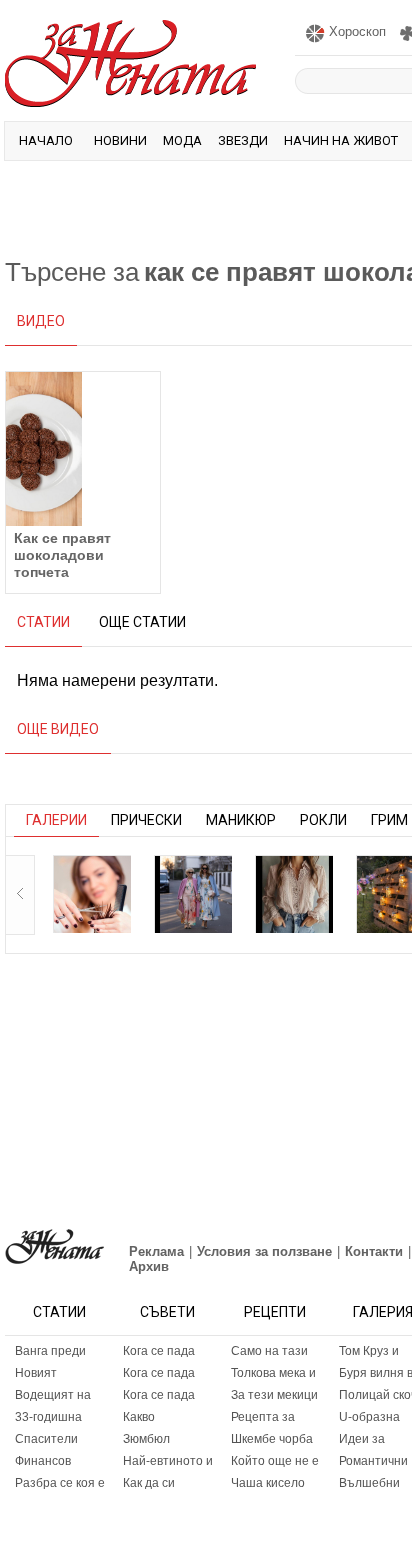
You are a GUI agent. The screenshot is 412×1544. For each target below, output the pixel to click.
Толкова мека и (273, 1373)
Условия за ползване (264, 1251)
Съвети (167, 1312)
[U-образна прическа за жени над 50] (92, 894)
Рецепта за (263, 1417)
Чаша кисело (268, 1483)
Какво (139, 1417)
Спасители (46, 1439)
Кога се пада (159, 1351)
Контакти (374, 1251)
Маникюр (241, 820)
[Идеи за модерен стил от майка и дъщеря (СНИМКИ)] (193, 894)
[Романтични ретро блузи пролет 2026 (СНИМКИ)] (294, 894)
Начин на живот (341, 140)
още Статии (142, 622)
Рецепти (275, 1312)
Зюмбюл (146, 1439)
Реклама (156, 1251)
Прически (146, 820)
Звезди (243, 140)
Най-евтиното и (168, 1461)
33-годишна (48, 1417)
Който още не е (275, 1461)
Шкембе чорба (272, 1439)
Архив (149, 1266)
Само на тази (269, 1351)
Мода (182, 140)
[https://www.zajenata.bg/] (54, 1246)
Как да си (149, 1483)
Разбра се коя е (60, 1483)
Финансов (43, 1461)
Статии (59, 1312)
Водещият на (53, 1395)
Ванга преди (50, 1351)
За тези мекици (274, 1395)
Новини (120, 140)
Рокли (323, 820)
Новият (36, 1373)
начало (46, 140)
